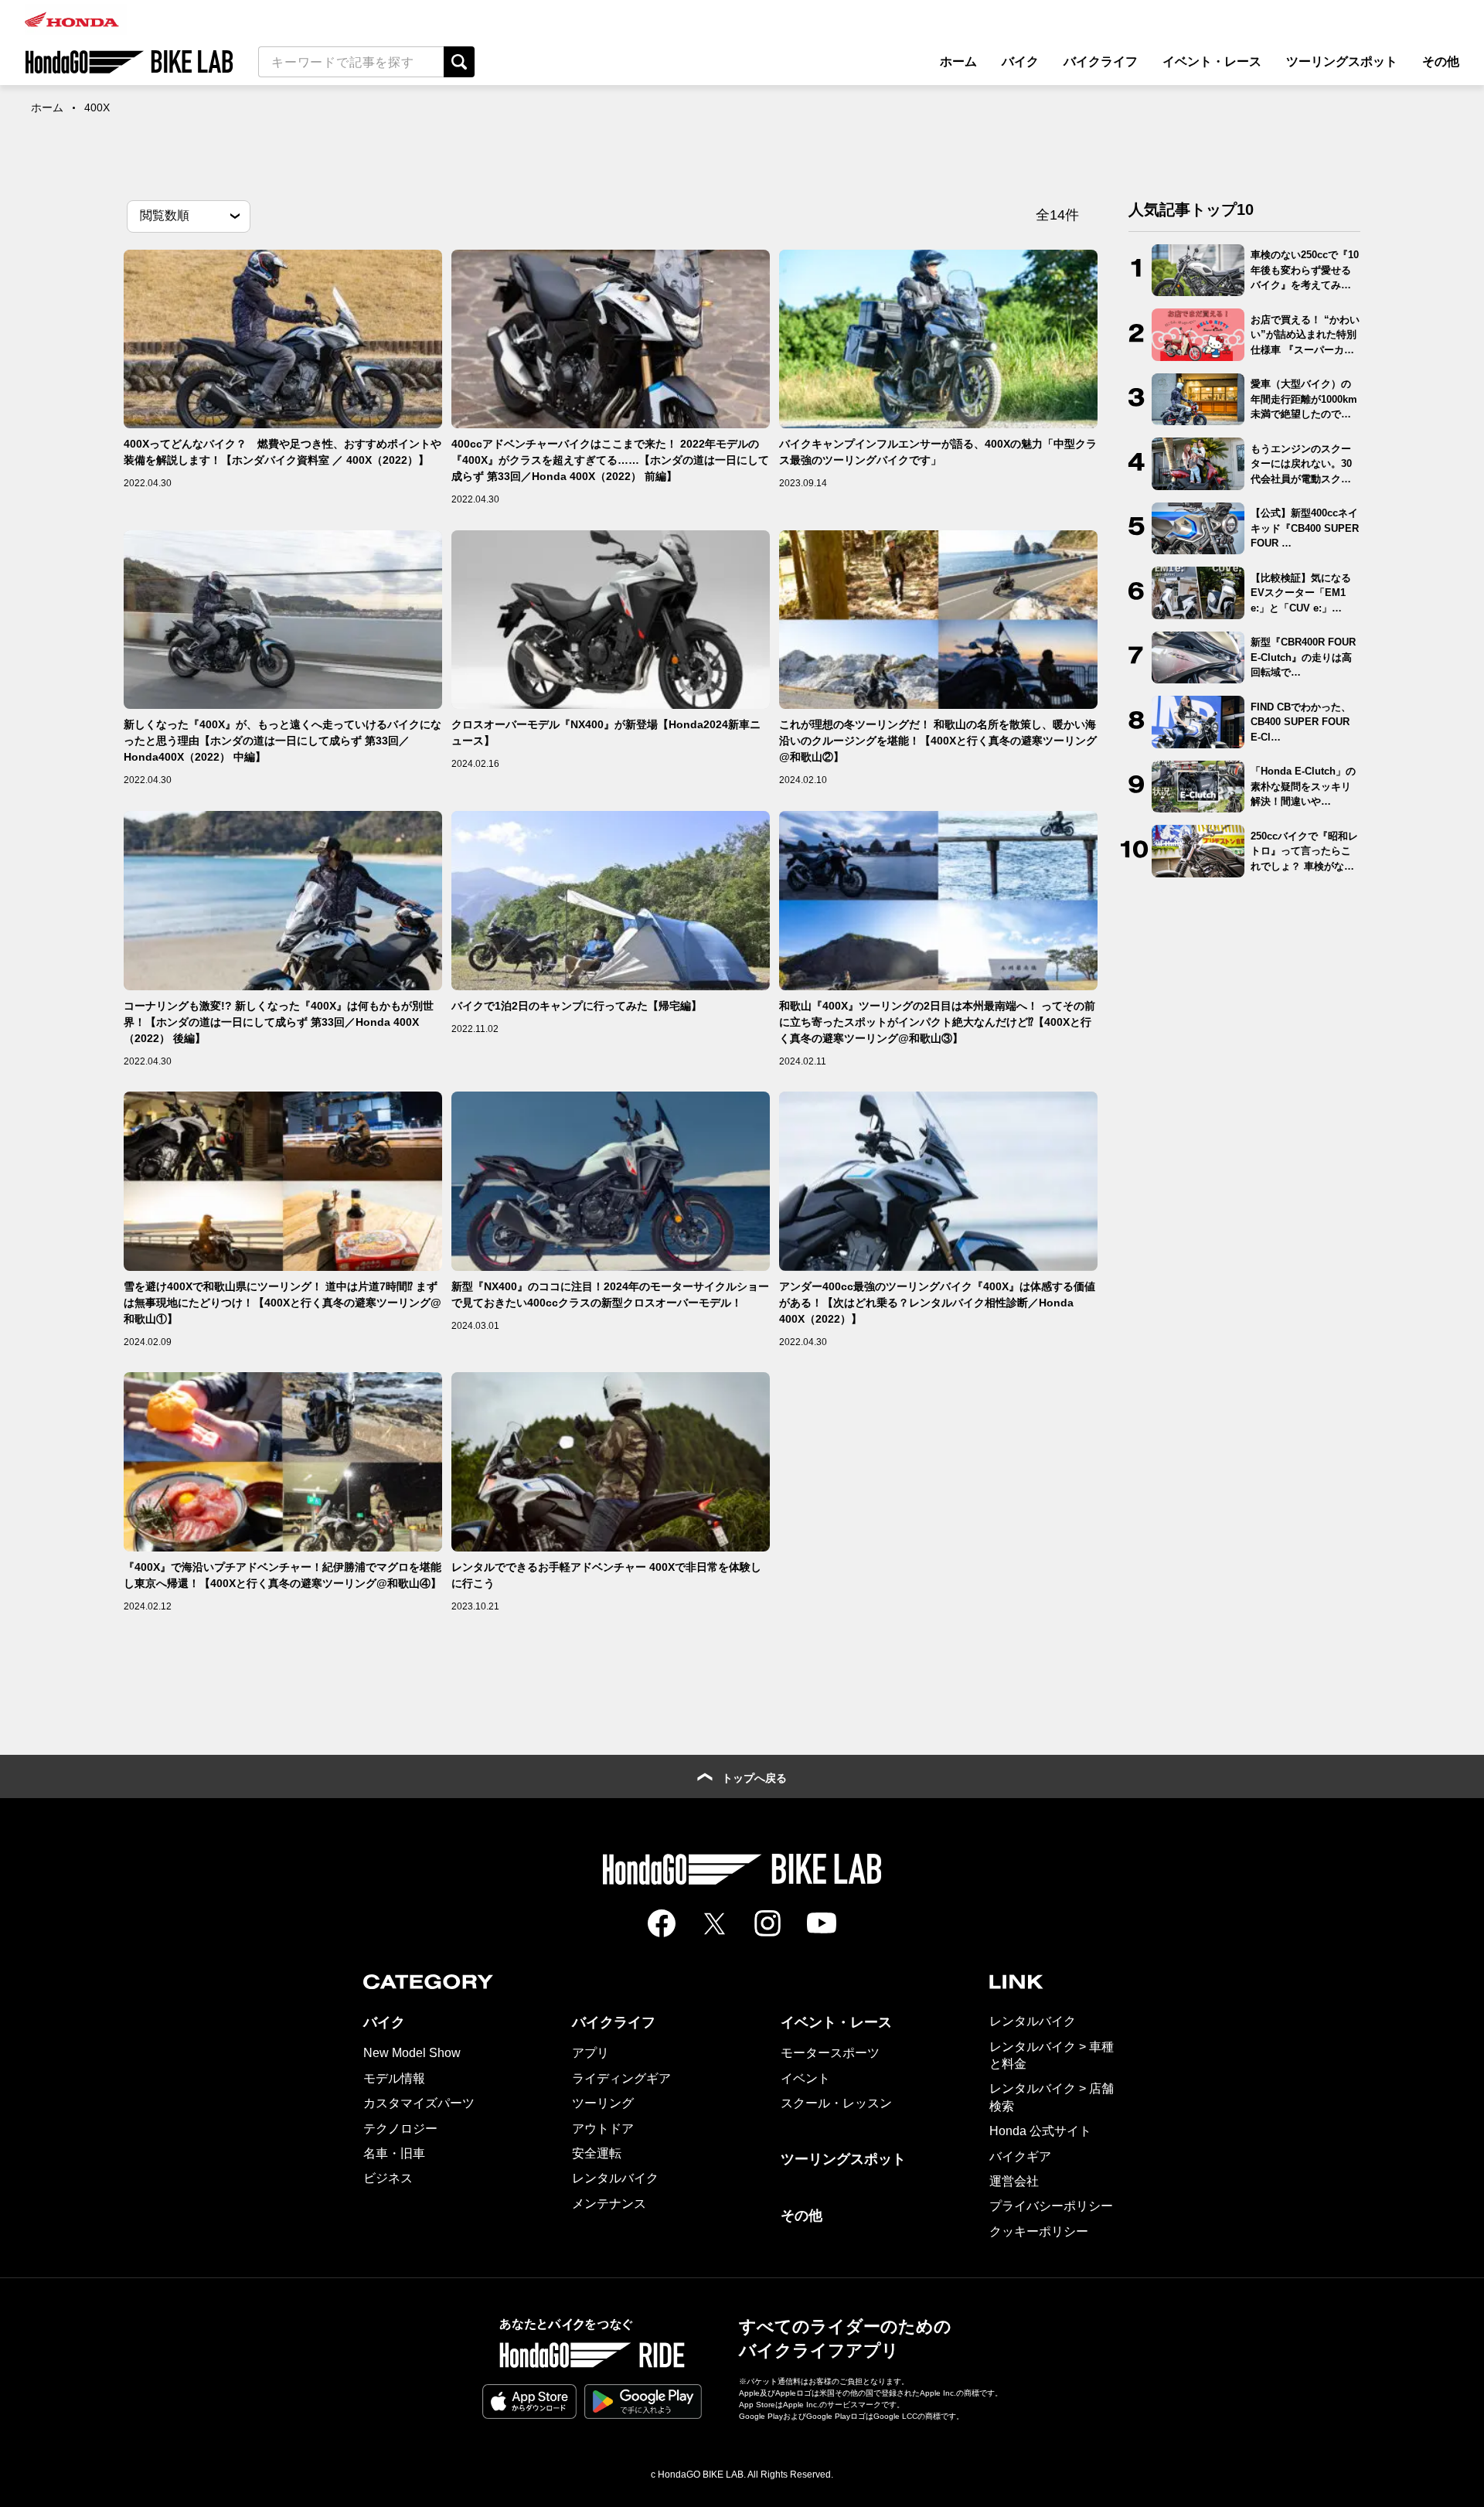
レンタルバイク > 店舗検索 (1052, 2097)
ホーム (958, 61)
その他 (1441, 61)
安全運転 (597, 2153)
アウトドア (603, 2129)
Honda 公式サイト (1040, 2131)
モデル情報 (394, 2078)
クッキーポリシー (1039, 2231)
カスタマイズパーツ (419, 2103)
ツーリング (603, 2103)
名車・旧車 (394, 2153)
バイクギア (1020, 2156)
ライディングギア (621, 2078)
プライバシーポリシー (1051, 2206)
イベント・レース (1212, 61)
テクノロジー (400, 2129)
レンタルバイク (615, 2178)
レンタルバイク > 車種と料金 (1052, 2055)
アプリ (591, 2053)
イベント (805, 2078)
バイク (1020, 61)
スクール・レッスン (836, 2103)
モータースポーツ (830, 2053)
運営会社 (1014, 2181)
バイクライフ (1101, 61)
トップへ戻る (754, 1778)
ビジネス (388, 2178)
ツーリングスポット (1342, 61)
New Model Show (412, 2053)
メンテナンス (609, 2204)
